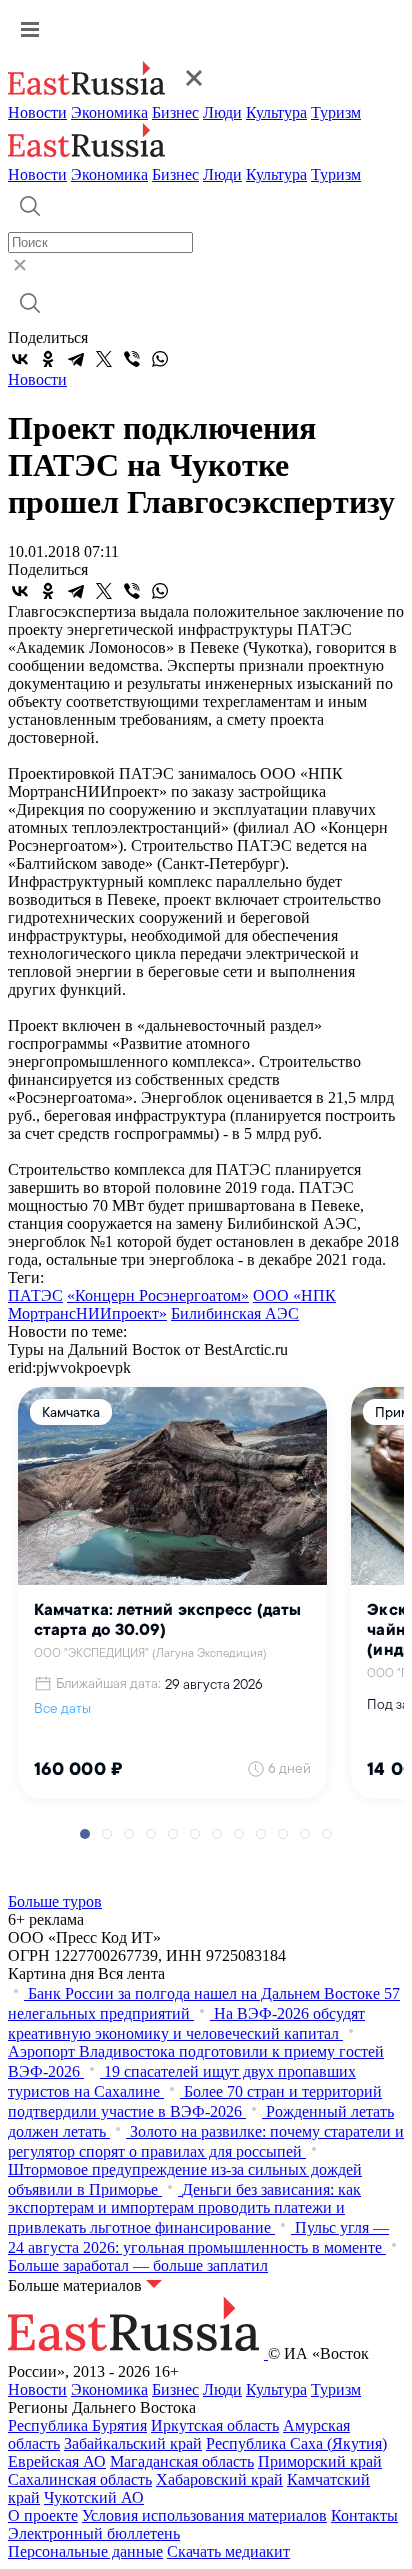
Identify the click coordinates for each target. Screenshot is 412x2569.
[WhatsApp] (160, 359)
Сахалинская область (80, 2479)
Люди (222, 112)
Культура (276, 112)
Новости (37, 112)
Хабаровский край (219, 2479)
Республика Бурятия (77, 2425)
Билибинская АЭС (235, 1313)
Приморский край (320, 2461)
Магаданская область (182, 2461)
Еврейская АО (57, 2461)
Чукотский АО (94, 2497)
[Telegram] (76, 359)
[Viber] (132, 359)
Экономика (109, 112)
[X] (104, 359)
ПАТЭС (35, 1295)
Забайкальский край (133, 2443)
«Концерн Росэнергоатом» (158, 1295)
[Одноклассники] (48, 359)
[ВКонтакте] (20, 359)
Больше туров (55, 1901)
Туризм (336, 112)
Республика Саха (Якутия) (296, 2443)
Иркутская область (215, 2425)
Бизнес (175, 112)
